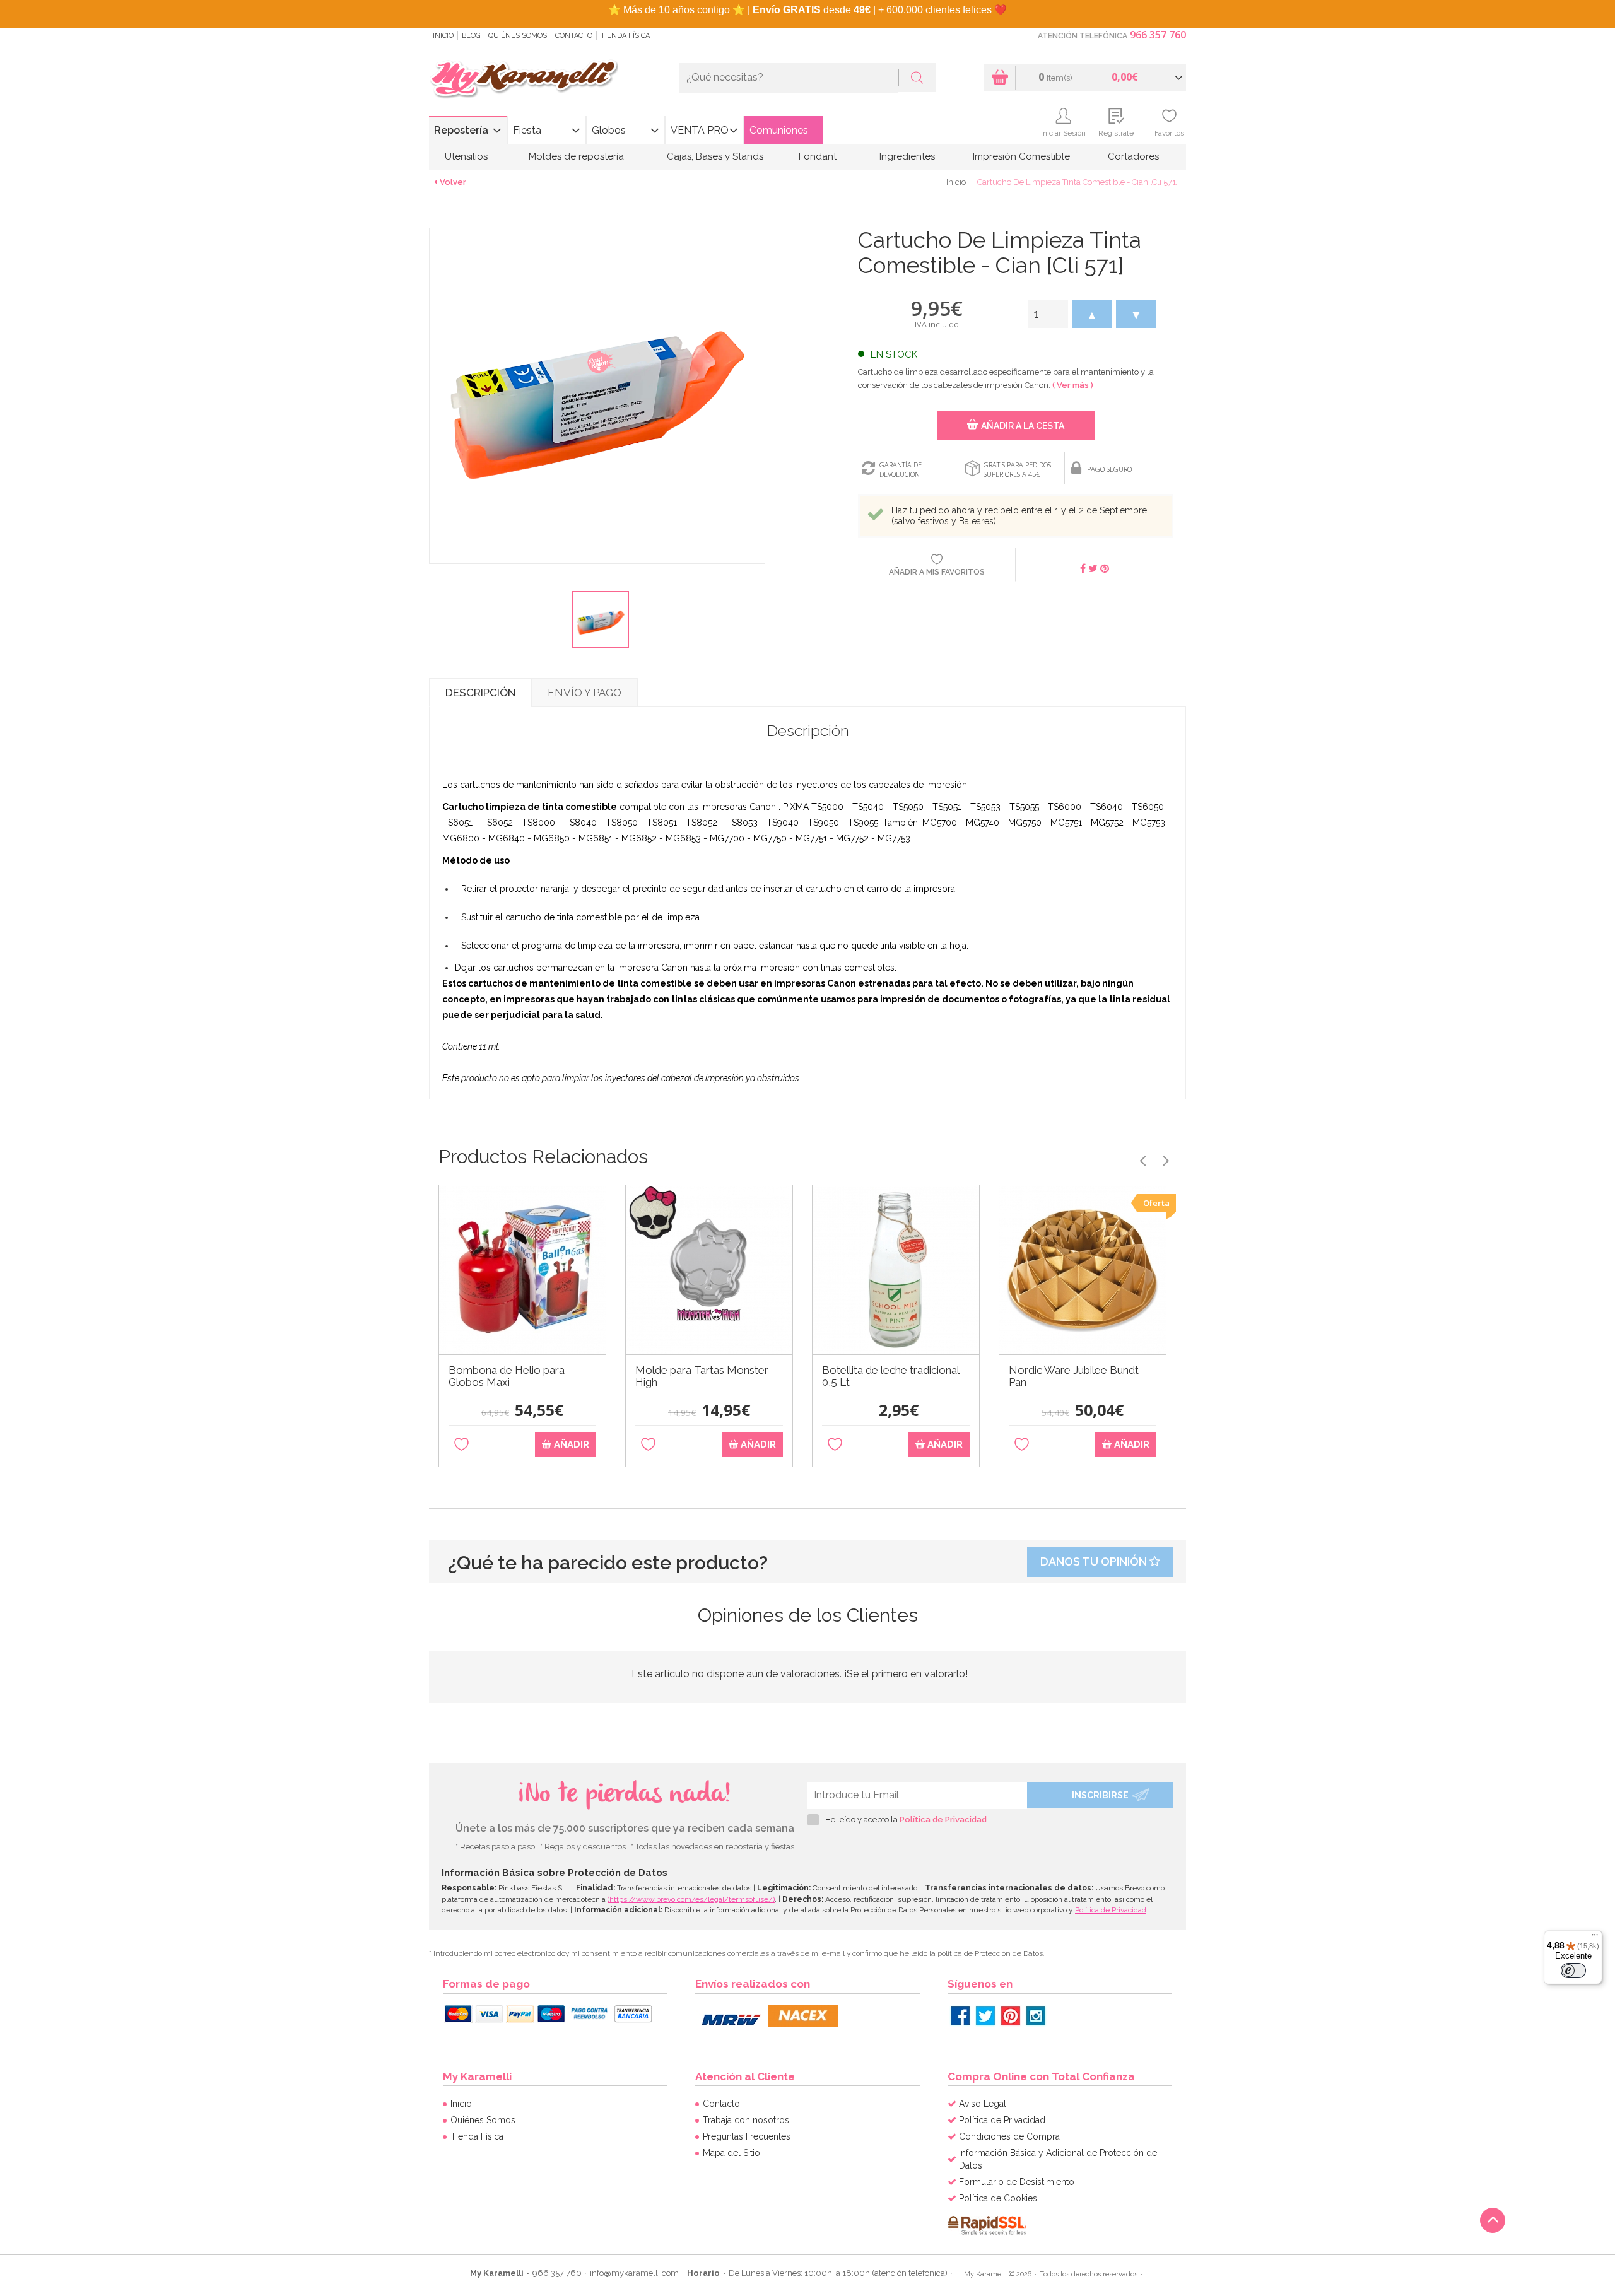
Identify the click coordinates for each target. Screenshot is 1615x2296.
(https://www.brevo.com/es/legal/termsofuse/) (691, 1899)
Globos (609, 130)
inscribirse (1100, 1795)
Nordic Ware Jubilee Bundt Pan (1074, 1376)
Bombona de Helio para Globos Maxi (507, 1376)
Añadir (570, 1444)
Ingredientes (907, 156)
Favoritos (1169, 133)
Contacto (574, 36)
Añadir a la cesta (1023, 426)
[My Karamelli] (524, 80)
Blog (471, 36)
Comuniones (779, 130)
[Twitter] (985, 2016)
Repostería (461, 130)
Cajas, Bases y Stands (715, 156)
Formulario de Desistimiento (1017, 2182)
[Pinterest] (1011, 2016)
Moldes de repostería (576, 156)
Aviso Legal (983, 2104)
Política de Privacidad (943, 1819)
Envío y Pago (584, 693)
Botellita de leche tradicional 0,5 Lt (890, 1376)
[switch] (1573, 1971)
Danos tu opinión (1095, 1561)
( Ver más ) (1073, 385)
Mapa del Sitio (731, 2153)
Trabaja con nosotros (746, 2120)
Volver (453, 182)
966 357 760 (1158, 35)
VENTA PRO (700, 130)
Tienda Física (625, 36)
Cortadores (1133, 156)
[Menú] (1595, 1938)
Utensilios (466, 156)
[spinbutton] (1048, 314)
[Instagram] (1036, 2016)
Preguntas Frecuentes (747, 2136)
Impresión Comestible (1021, 156)
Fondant (818, 156)
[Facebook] (960, 2016)
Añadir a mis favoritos (937, 572)
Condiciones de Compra (1009, 2136)
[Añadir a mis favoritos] (461, 1445)
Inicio (443, 36)
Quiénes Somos (518, 36)
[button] (1092, 314)
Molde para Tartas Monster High (702, 1376)
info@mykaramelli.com (634, 2273)
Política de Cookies (998, 2198)
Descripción (480, 693)
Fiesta (527, 130)
